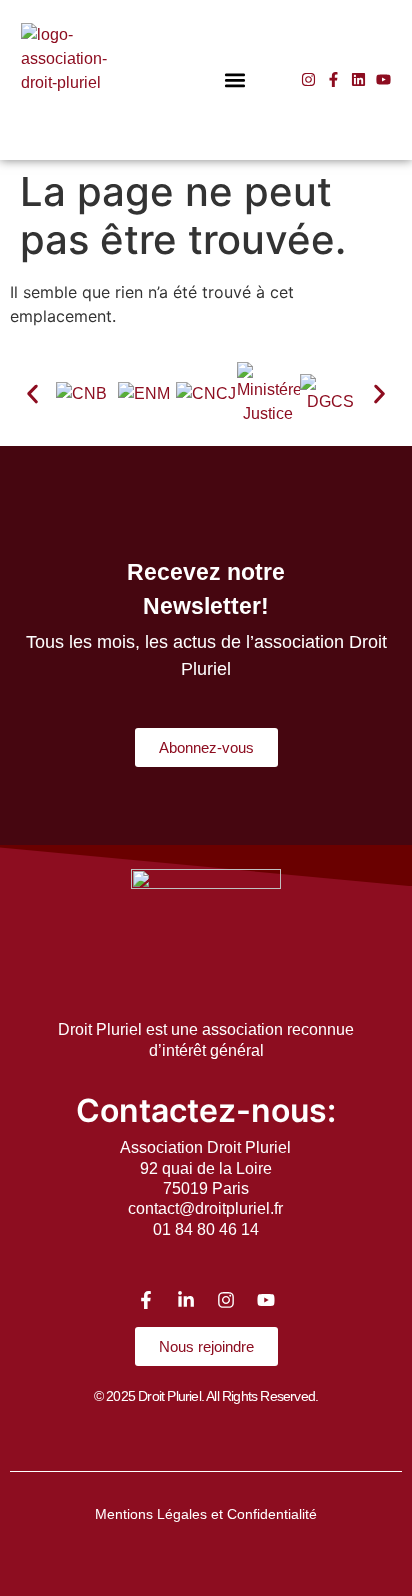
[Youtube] (383, 79)
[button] (235, 79)
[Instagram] (308, 79)
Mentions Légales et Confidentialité (206, 1514)
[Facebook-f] (333, 79)
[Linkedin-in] (186, 1300)
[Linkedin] (358, 79)
